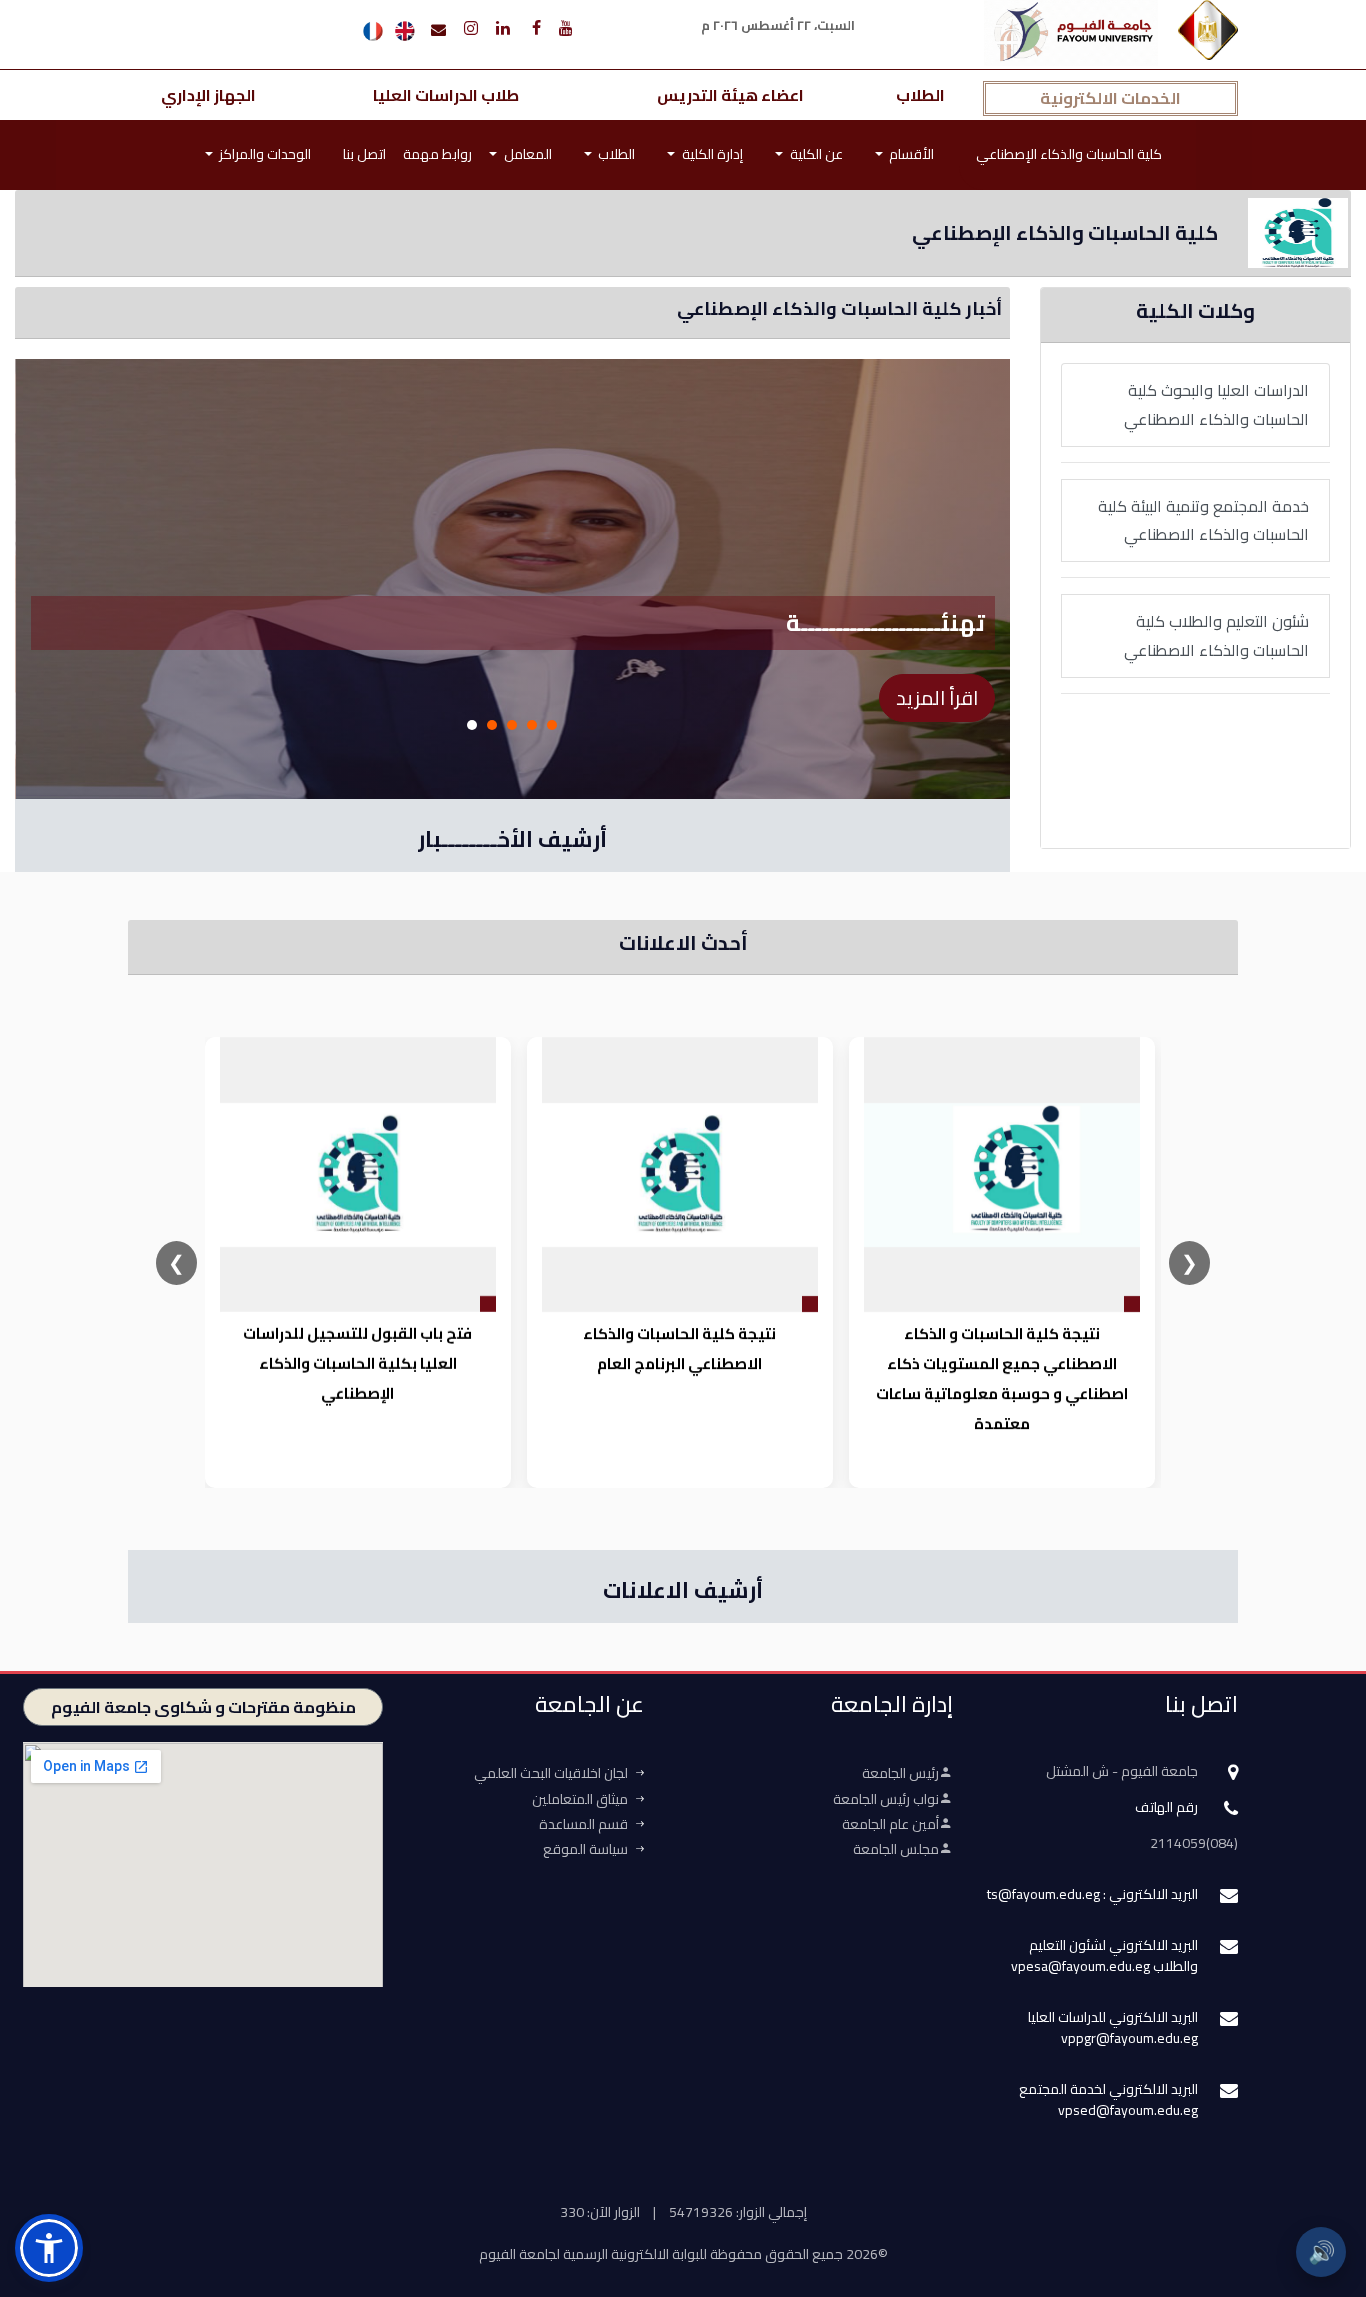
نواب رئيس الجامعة (886, 1799)
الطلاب (920, 95)
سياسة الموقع (585, 1849)
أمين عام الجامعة (890, 1824)
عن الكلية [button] (815, 154)
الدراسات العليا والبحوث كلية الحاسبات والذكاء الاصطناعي (1216, 404)
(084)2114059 (1194, 1843)
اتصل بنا (364, 154)
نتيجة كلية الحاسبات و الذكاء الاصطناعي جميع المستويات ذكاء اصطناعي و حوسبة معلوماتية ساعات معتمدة (1001, 1378)
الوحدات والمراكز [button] (263, 154)
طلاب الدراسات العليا (446, 95)
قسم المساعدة (583, 1824)
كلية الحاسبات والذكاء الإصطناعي (1069, 154)
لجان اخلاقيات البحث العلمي (551, 1773)
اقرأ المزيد (937, 697)
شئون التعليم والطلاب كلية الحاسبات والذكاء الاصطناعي (1216, 635)
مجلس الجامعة (896, 1849)
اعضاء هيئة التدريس (730, 95)
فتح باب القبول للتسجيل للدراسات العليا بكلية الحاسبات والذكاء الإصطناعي (357, 1363)
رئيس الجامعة (900, 1773)
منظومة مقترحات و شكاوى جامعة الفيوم (203, 1707)
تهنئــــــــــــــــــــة (885, 622)
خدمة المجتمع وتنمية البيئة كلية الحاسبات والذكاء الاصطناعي (1203, 520)
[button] (49, 2248)
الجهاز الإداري (208, 95)
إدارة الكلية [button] (711, 154)
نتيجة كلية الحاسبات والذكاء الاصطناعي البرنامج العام (679, 1348)
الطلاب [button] (615, 154)
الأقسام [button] (910, 154)
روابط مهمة (437, 154)
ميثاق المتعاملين (580, 1799)
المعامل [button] (526, 154)
